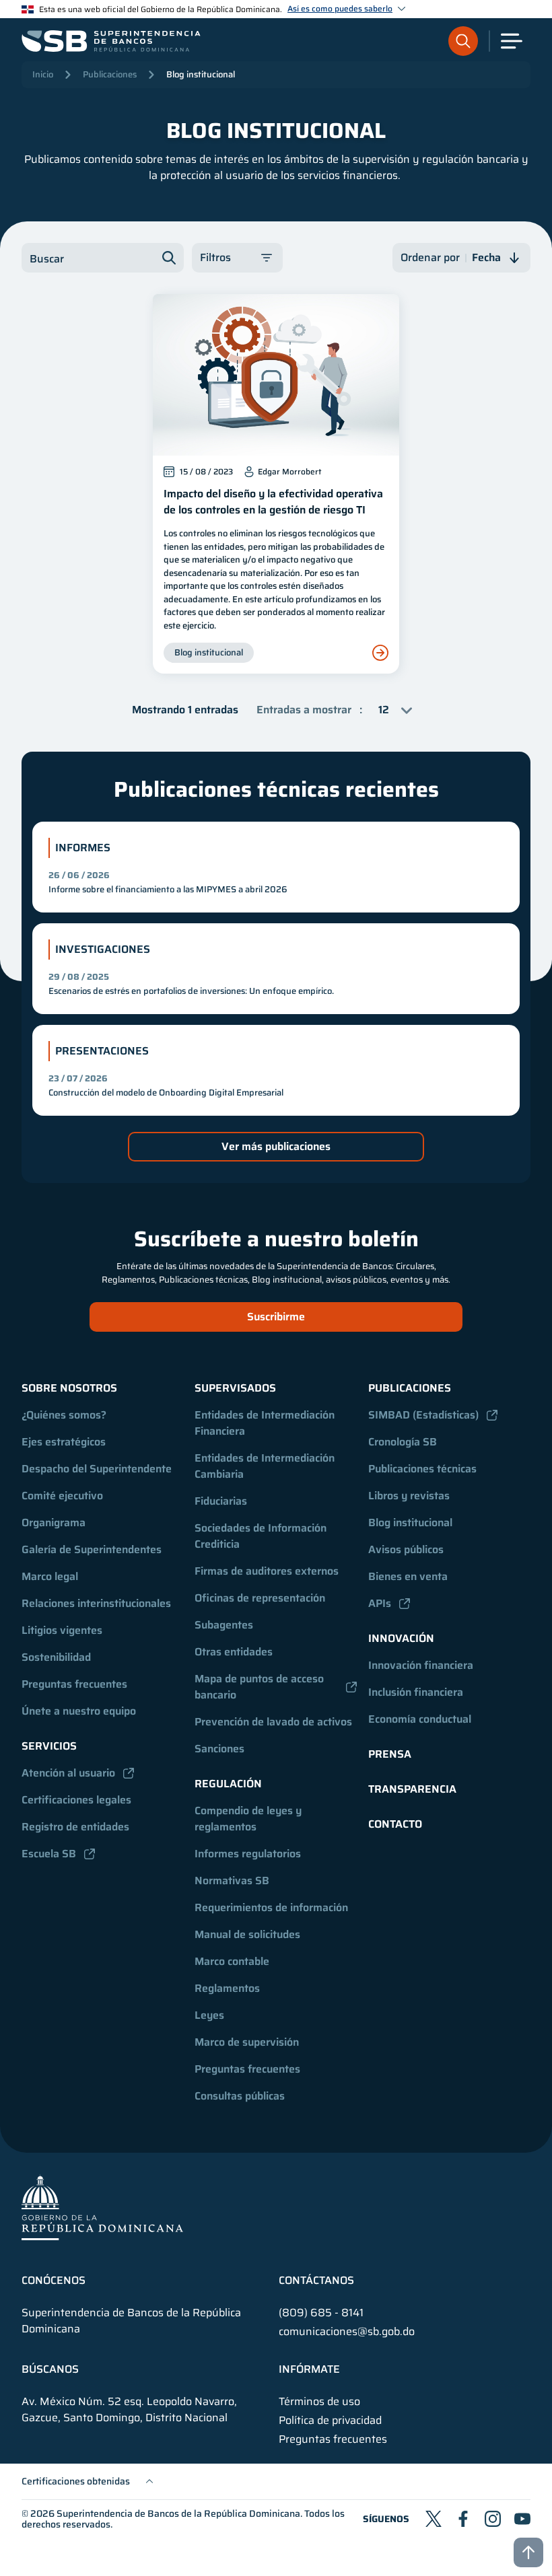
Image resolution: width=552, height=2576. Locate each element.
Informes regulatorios (248, 1854)
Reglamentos (227, 1988)
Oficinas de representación (260, 1598)
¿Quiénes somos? (64, 1415)
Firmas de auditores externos (267, 1571)
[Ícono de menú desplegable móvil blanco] (512, 41)
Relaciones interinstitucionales (96, 1603)
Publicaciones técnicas (422, 1469)
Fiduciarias (221, 1501)
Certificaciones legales (76, 1800)
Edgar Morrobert (289, 472)
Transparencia (412, 1789)
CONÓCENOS (54, 2281)
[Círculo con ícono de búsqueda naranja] (463, 41)
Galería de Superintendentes (92, 1549)
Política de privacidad (330, 2421)
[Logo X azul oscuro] (434, 2519)
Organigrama (54, 1523)
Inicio (43, 74)
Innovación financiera (421, 1665)
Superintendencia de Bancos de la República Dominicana (178, 2513)
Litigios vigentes (62, 1630)
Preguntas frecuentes (74, 1684)
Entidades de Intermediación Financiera (266, 1423)
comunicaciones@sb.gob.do (347, 2331)
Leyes (209, 2015)
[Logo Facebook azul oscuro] (463, 2519)
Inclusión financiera (416, 1692)
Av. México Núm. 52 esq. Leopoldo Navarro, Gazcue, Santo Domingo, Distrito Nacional (129, 2410)
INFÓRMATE (309, 2369)
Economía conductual (420, 1719)
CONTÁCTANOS (316, 2281)
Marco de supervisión (247, 2042)
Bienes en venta (408, 1576)
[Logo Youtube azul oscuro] (522, 2519)
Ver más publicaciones (276, 1146)
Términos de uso (319, 2402)
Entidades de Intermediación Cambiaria (266, 1466)
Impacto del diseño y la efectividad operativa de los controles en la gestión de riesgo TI (273, 502)
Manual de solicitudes (247, 1934)
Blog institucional (201, 74)
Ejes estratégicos (64, 1442)
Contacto (395, 1824)
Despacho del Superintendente (97, 1469)
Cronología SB (403, 1442)
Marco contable (232, 1961)
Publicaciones (110, 74)
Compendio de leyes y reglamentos (249, 1819)
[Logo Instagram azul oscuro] (493, 2519)
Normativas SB (232, 1881)
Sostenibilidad (56, 1657)
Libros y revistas (409, 1496)
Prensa (390, 1754)
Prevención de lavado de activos (273, 1722)
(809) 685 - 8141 (321, 2313)
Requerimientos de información (271, 1907)
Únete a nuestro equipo (79, 1711)
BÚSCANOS (50, 2369)
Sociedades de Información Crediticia (262, 1536)
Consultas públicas (240, 2096)
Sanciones (219, 1749)
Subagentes (224, 1625)
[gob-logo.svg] (102, 2207)
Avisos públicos (406, 1549)
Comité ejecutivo (62, 1496)
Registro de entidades (75, 1827)
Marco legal (50, 1576)
